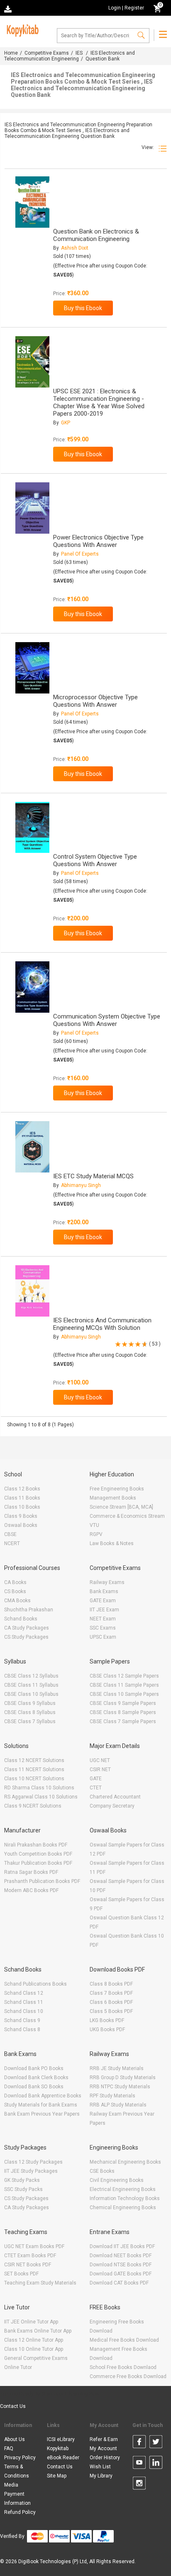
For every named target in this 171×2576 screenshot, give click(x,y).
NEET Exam (103, 1619)
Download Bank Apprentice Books (43, 2096)
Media (11, 2485)
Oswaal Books (21, 1525)
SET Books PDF (21, 2274)
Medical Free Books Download (124, 2340)
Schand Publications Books (35, 1984)
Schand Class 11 (24, 2002)
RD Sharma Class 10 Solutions (39, 1788)
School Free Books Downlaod (123, 2367)
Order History (105, 2458)
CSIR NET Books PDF (28, 2265)
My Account (103, 2448)
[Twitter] (156, 2443)
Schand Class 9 (22, 2020)
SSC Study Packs (23, 2189)
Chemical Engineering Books (123, 2208)
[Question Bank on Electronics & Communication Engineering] (32, 202)
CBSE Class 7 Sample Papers (123, 1721)
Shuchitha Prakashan (29, 1610)
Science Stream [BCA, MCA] (121, 1507)
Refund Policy (20, 2512)
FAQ (9, 2448)
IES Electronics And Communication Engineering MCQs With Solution (102, 1324)
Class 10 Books (22, 1507)
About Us (15, 2439)
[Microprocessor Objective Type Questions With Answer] (32, 668)
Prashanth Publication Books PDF (42, 1881)
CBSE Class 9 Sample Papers (123, 1703)
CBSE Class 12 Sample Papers (124, 1676)
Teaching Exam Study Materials (40, 2283)
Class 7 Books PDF (111, 1993)
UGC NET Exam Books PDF (34, 2246)
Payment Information (17, 2499)
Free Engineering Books (117, 1489)
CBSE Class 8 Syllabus (30, 1712)
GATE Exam (103, 1601)
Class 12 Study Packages (33, 2162)
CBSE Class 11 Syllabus (31, 1685)
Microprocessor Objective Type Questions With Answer (95, 701)
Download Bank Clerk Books (36, 2078)
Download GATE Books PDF (121, 2274)
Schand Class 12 (24, 1993)
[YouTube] (139, 2464)
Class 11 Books (22, 1498)
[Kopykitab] (21, 29)
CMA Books (17, 1601)
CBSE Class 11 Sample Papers (124, 1685)
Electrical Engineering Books (123, 2189)
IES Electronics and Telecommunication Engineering (70, 56)
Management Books (113, 1498)
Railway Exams (107, 1582)
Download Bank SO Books (34, 2087)
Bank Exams (104, 1591)
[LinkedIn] (156, 2464)
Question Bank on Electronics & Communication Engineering (96, 235)
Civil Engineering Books (117, 2180)
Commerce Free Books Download (128, 2376)
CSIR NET (100, 1769)
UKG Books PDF (107, 2030)
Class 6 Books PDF (111, 2002)
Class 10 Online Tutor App (34, 2349)
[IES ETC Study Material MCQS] (32, 1147)
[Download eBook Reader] (9, 8)
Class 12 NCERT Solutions (34, 1760)
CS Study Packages (26, 1637)
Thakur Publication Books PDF (38, 1863)
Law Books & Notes (112, 1543)
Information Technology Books (125, 2198)
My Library (101, 2476)
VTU (94, 1525)
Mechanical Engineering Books (125, 2162)
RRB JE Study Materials (117, 2068)
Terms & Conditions (17, 2471)
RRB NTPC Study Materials (120, 2087)
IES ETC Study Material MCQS (93, 1176)
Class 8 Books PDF (111, 1984)
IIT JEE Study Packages (31, 2171)
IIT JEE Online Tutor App (31, 2322)
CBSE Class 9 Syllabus (30, 1703)
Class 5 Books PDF (111, 2011)
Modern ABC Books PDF (31, 1890)
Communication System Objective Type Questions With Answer (107, 1020)
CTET (96, 1788)
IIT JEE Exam (104, 1610)
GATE (96, 1779)
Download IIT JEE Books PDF (122, 2246)
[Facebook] (139, 2443)
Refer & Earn (104, 2439)
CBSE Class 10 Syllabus (31, 1694)
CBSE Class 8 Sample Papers (123, 1712)
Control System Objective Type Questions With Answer (95, 860)
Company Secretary (112, 1806)
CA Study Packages (27, 1628)
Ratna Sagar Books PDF (31, 1872)
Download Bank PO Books (34, 2068)
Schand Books (21, 1619)
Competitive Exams (47, 53)
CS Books (15, 1591)
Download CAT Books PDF (119, 2283)
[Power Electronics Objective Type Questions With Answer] (32, 508)
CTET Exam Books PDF (30, 2256)
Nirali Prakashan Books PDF (36, 1845)
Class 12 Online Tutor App (34, 2340)
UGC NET (100, 1760)
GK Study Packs (22, 2180)
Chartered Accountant (115, 1797)
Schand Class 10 (24, 2011)
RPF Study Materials (112, 2096)
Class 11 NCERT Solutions (34, 1769)
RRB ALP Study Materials (118, 2105)
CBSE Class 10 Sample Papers (124, 1694)
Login (115, 8)
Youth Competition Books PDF (38, 1854)
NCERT (12, 1543)
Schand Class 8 (22, 2030)
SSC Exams (103, 1628)
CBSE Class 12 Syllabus (31, 1676)
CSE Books (102, 2171)
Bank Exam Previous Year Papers (42, 2114)
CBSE (10, 1534)
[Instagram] (139, 2485)
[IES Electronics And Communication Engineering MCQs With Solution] (32, 1291)
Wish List (100, 2467)
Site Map (57, 2476)
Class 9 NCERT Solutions (33, 1806)
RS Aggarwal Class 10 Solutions (41, 1797)
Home (11, 53)
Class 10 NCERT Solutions (34, 1779)
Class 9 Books (21, 1516)
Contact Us (13, 2406)
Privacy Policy (20, 2458)
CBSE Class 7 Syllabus (30, 1721)
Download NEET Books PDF (121, 2256)
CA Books (15, 1582)
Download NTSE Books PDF (121, 2265)
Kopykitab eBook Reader (63, 2453)
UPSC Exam (103, 1637)
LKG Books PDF (107, 2020)
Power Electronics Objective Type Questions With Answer (98, 541)
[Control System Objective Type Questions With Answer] (32, 828)
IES (80, 53)
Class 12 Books (22, 1489)
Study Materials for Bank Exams (41, 2105)
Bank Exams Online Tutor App (38, 2331)
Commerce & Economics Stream (127, 1516)
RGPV (96, 1534)
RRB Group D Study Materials (123, 2078)
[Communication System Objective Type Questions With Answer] (32, 987)
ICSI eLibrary (61, 2439)
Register (134, 8)
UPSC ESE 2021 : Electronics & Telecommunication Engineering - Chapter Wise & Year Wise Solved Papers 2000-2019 (99, 402)
